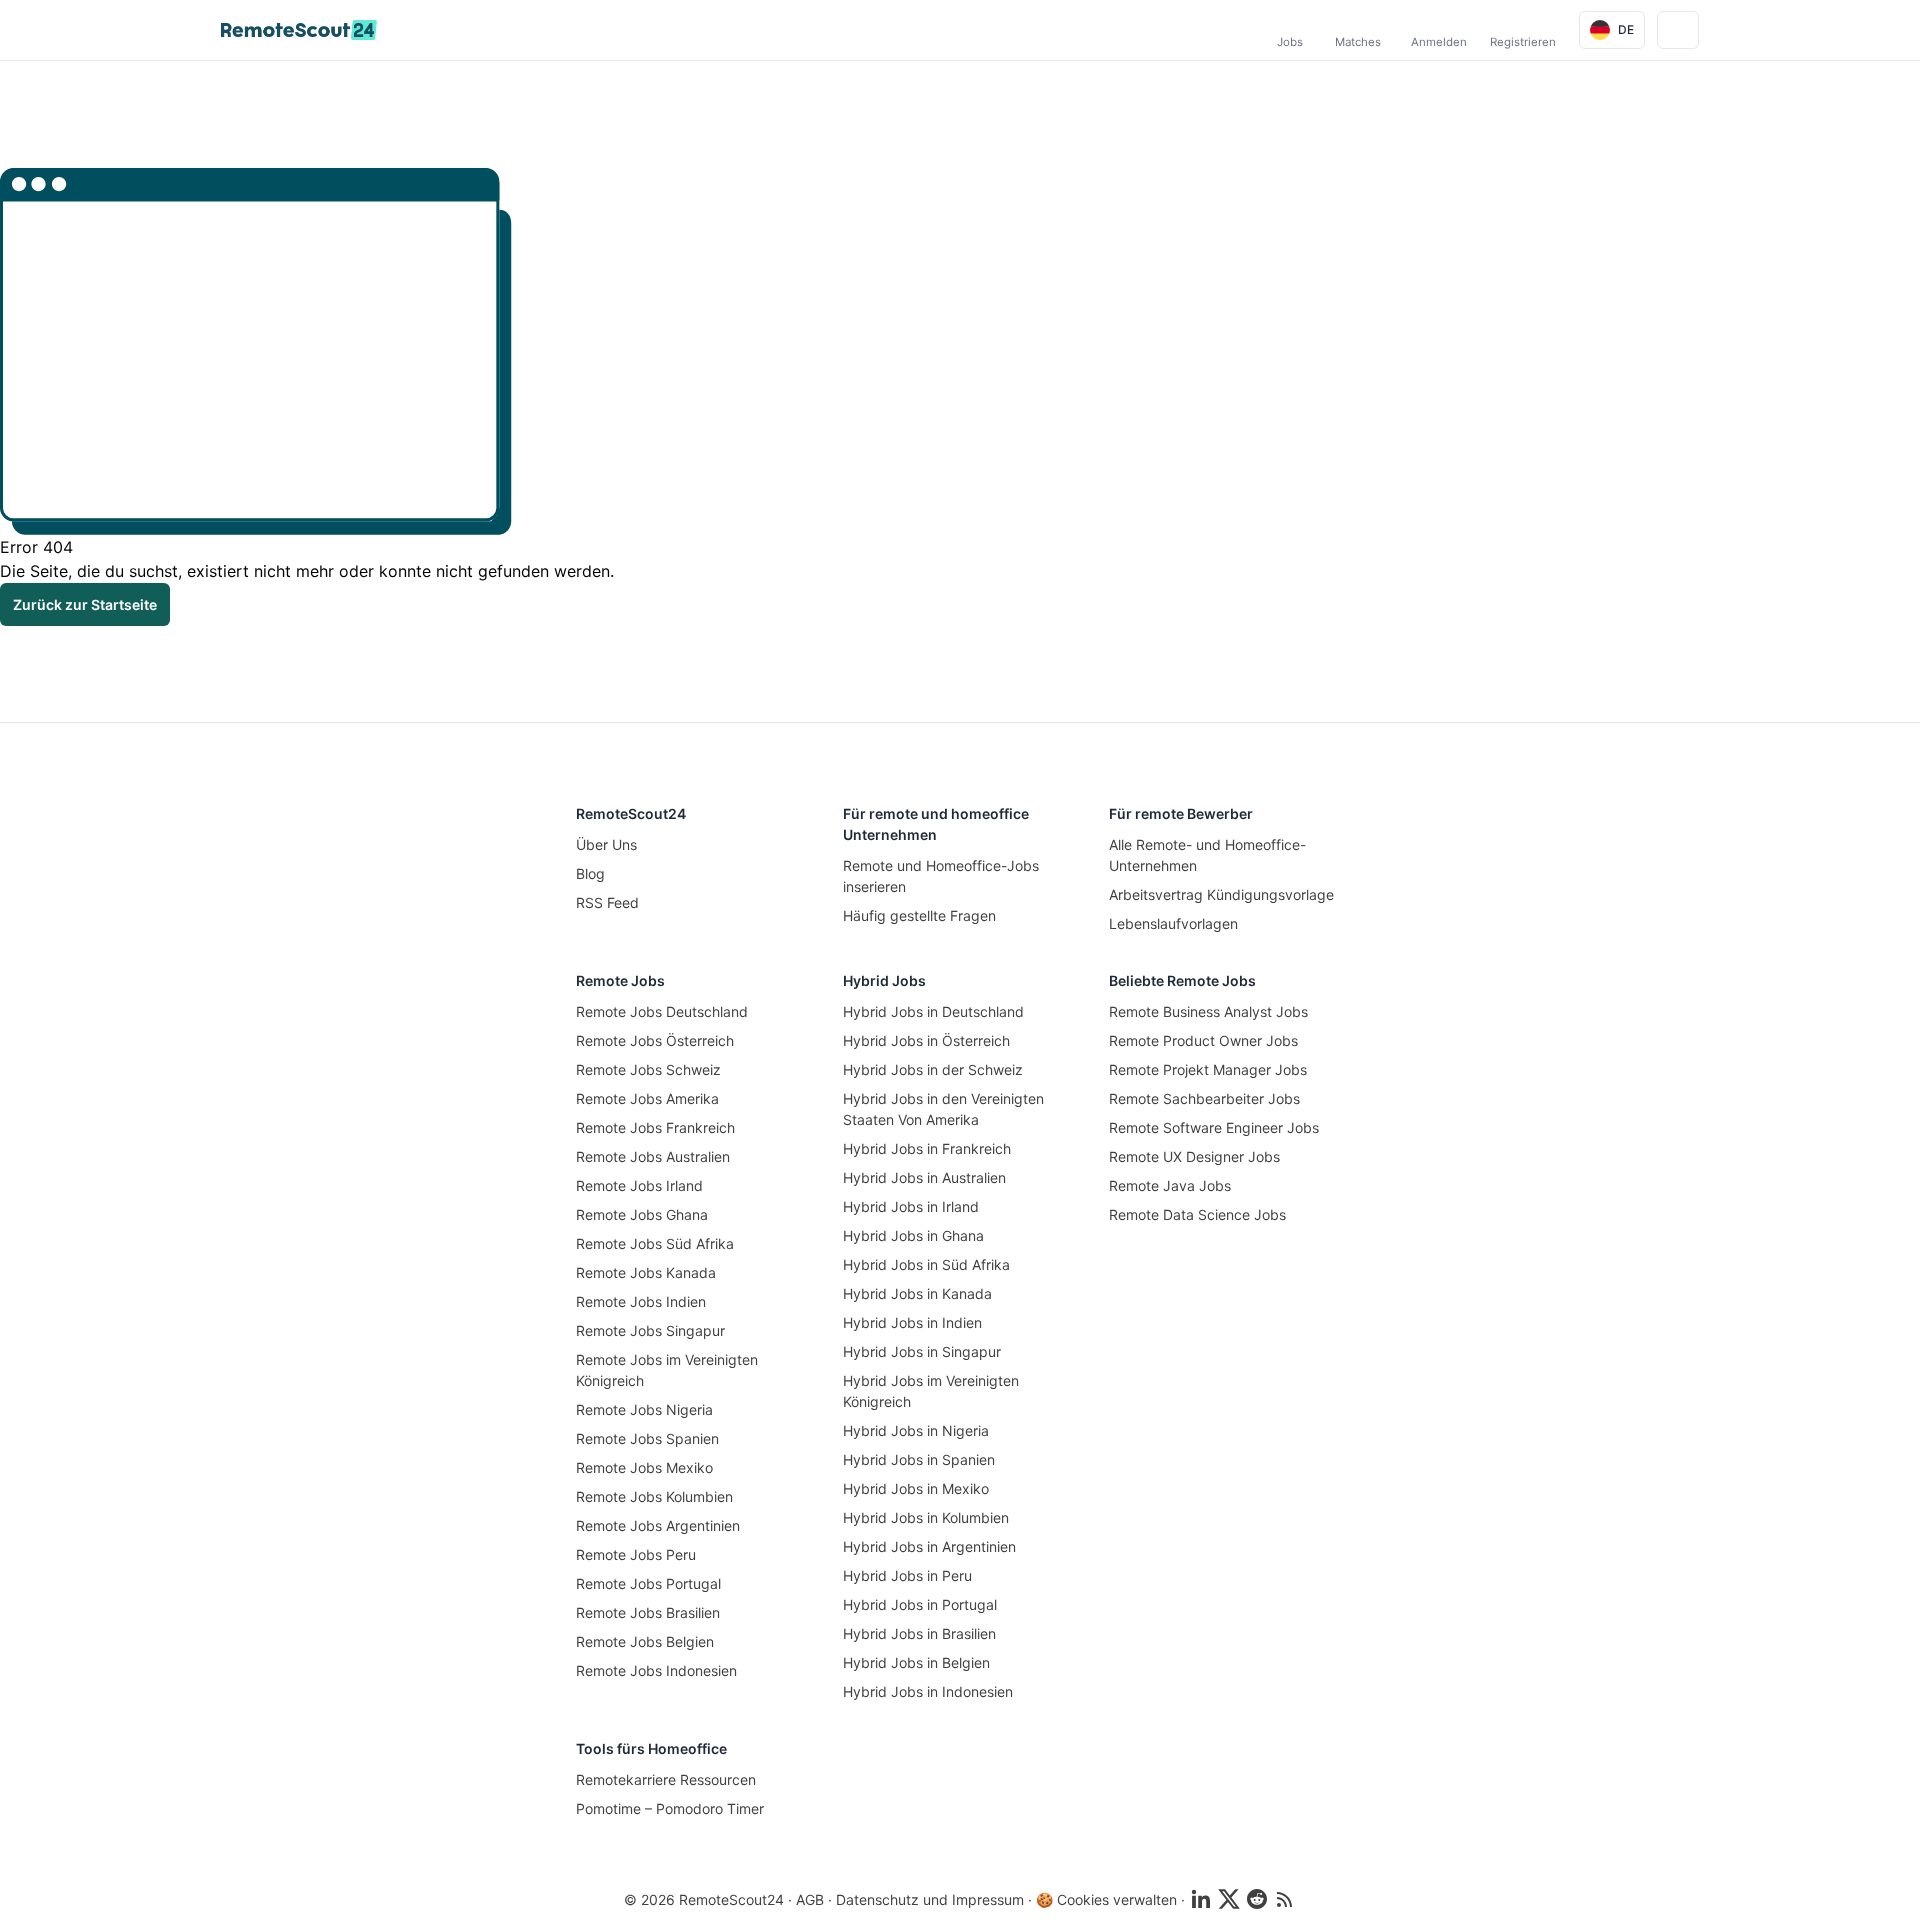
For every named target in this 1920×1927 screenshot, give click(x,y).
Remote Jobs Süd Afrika (655, 1243)
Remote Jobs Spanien (647, 1438)
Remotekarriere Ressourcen (666, 1779)
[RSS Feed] (1285, 1899)
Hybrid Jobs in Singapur (922, 1351)
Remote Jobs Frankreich (655, 1127)
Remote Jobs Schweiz (648, 1069)
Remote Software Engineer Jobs (1214, 1127)
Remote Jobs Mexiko (644, 1467)
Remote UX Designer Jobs (1194, 1156)
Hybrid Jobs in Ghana (913, 1235)
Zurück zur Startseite (85, 604)
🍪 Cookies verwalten (1106, 1899)
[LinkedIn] (1201, 1899)
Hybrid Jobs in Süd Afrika (926, 1264)
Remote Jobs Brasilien (648, 1612)
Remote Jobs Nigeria (644, 1409)
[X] (1229, 1899)
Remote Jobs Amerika (647, 1098)
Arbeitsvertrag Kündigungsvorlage (1221, 894)
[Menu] (1678, 30)
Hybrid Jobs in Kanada (917, 1293)
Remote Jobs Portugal (648, 1583)
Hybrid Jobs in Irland (911, 1206)
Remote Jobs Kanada (646, 1272)
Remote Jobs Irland (639, 1185)
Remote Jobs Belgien (645, 1641)
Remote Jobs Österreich (655, 1040)
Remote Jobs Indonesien (656, 1670)
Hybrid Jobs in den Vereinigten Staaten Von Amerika (943, 1109)
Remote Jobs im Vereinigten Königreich (667, 1370)
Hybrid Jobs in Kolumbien (926, 1517)
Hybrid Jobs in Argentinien (929, 1546)
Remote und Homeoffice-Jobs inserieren (941, 876)
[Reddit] (1257, 1899)
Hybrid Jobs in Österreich (926, 1040)
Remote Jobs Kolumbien (654, 1496)
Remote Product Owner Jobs (1203, 1040)
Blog (590, 873)
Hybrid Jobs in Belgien (916, 1662)
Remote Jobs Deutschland (662, 1011)
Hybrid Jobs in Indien (912, 1322)
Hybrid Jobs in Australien (924, 1177)
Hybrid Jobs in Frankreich (927, 1148)
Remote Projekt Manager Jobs (1208, 1069)
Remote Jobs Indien (641, 1301)
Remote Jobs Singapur (650, 1330)
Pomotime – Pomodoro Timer (670, 1808)
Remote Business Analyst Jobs (1208, 1011)
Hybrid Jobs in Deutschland (933, 1011)
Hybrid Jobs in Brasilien (919, 1633)
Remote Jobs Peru (636, 1554)
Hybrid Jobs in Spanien (919, 1459)
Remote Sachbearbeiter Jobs (1204, 1098)
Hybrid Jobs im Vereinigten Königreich (931, 1391)
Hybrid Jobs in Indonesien (928, 1691)
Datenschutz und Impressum (930, 1899)
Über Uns (606, 844)
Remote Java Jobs (1170, 1185)
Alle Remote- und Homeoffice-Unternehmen (1207, 855)
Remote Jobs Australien (653, 1156)
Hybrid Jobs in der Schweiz (933, 1069)
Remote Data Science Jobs (1197, 1214)
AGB (810, 1899)
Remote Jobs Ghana (642, 1214)
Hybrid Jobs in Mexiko (916, 1488)
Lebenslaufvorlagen (1173, 923)
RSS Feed (607, 902)
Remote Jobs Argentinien (658, 1525)
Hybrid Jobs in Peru (907, 1575)
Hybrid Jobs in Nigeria (916, 1430)
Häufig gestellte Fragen (919, 915)
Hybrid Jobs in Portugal (920, 1604)
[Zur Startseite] (299, 30)
